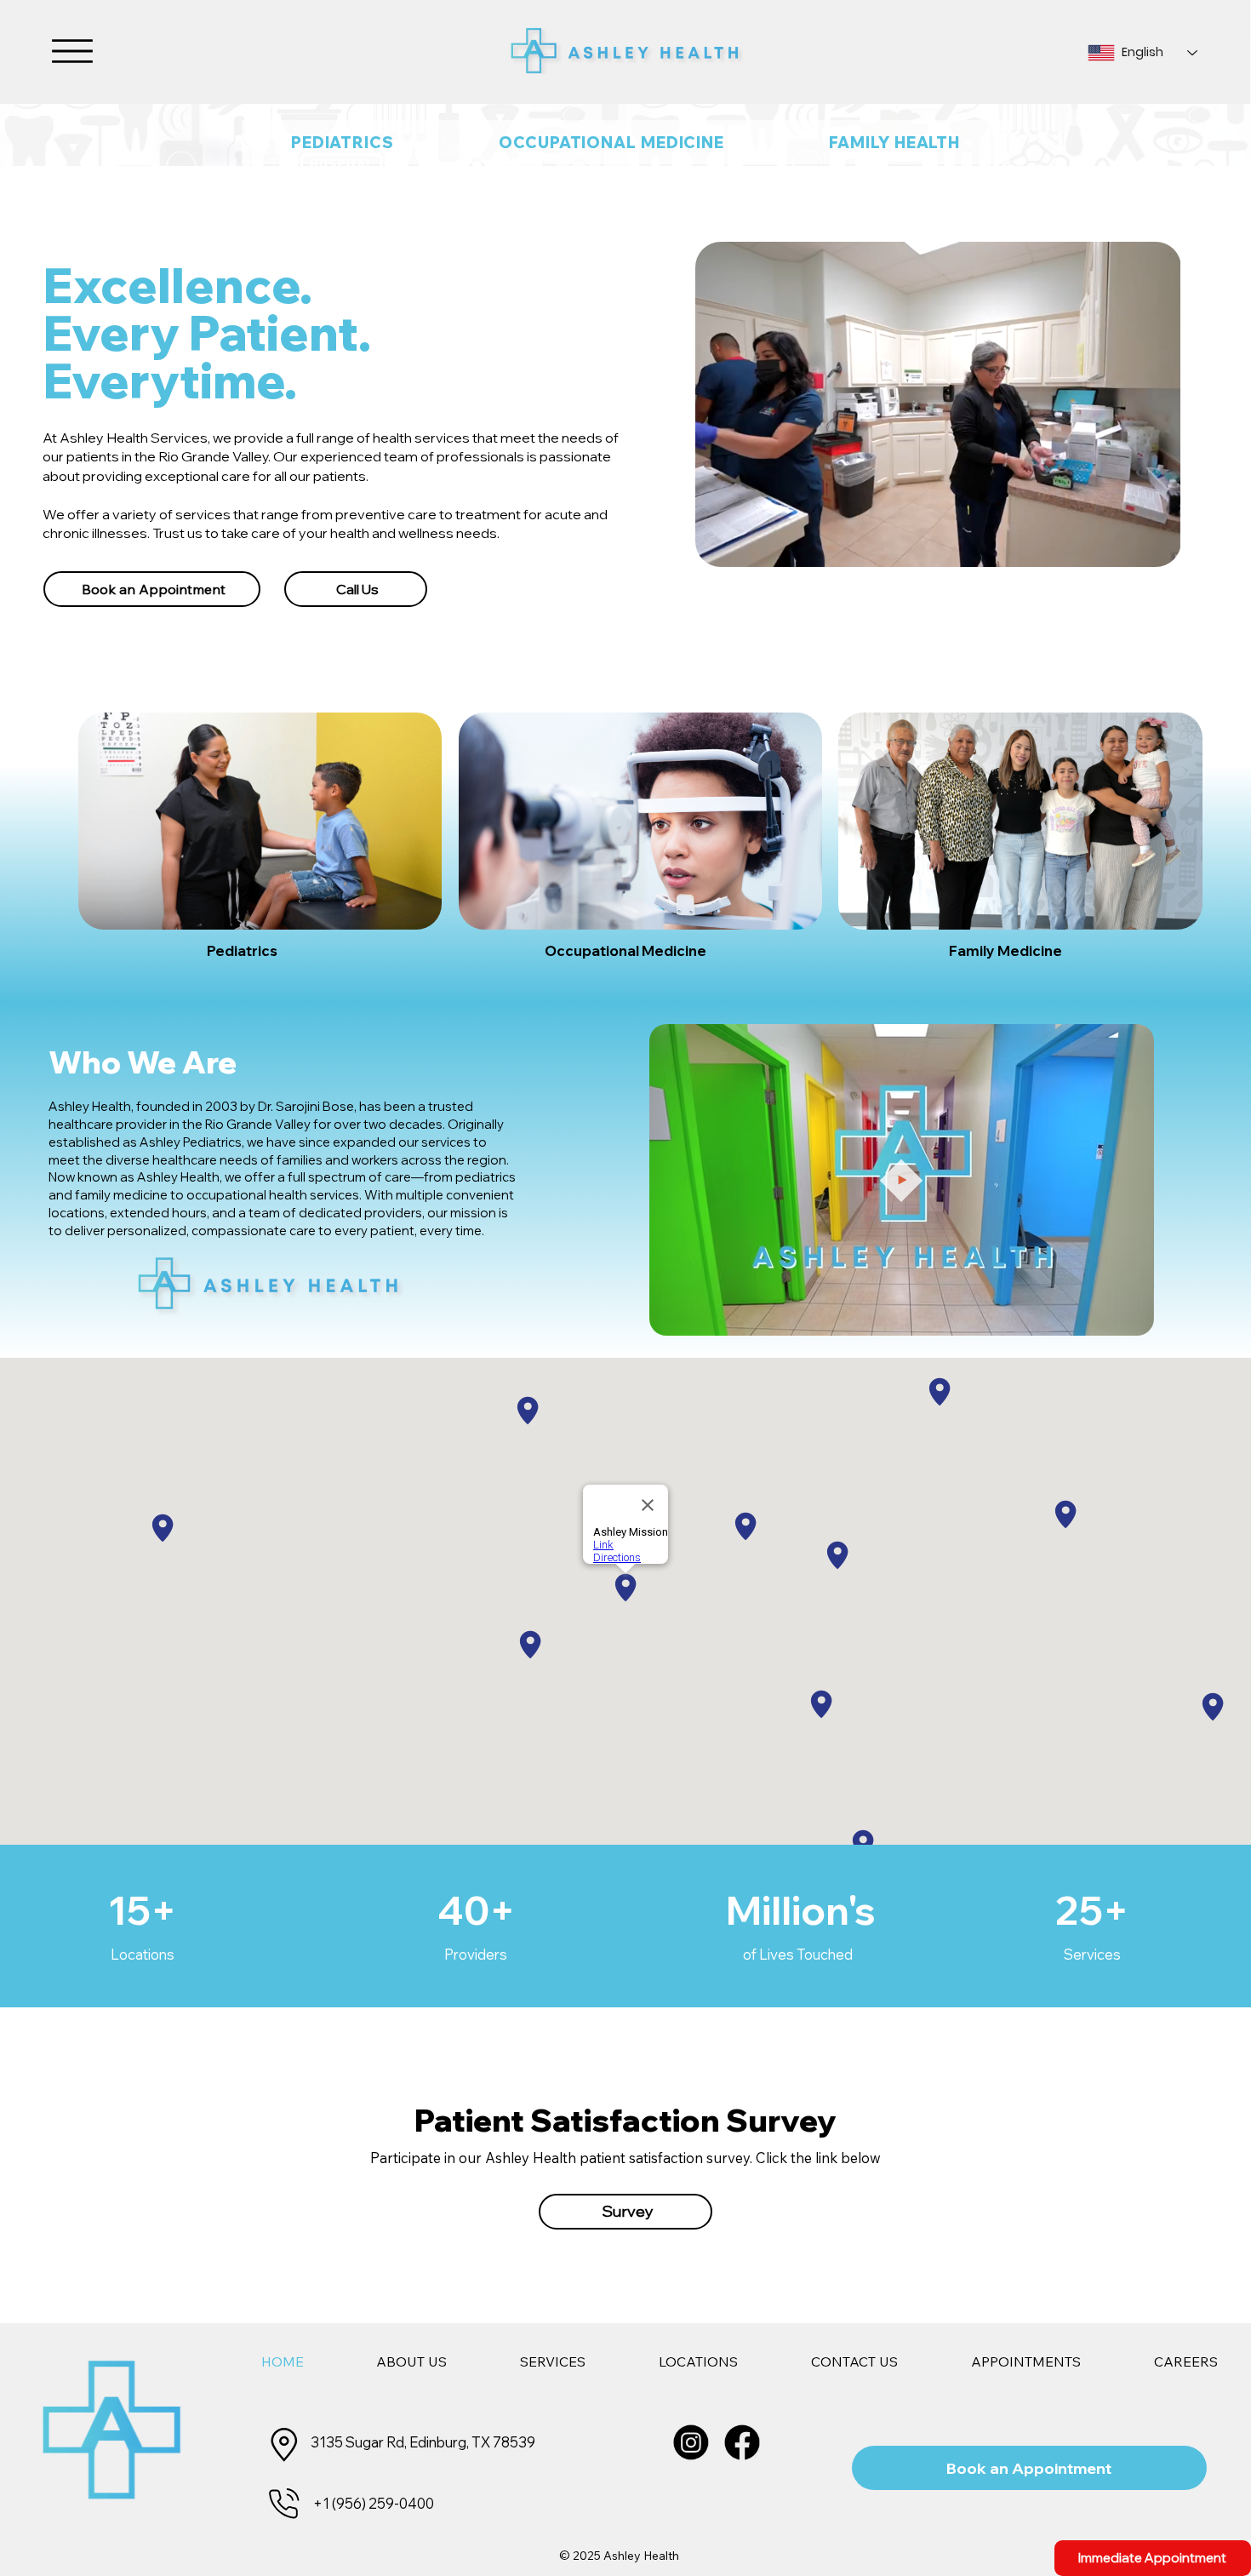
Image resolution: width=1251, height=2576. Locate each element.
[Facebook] (743, 2442)
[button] (1124, 1315)
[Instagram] (691, 2442)
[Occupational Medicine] (640, 821)
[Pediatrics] (260, 821)
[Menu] (72, 51)
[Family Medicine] (1020, 821)
